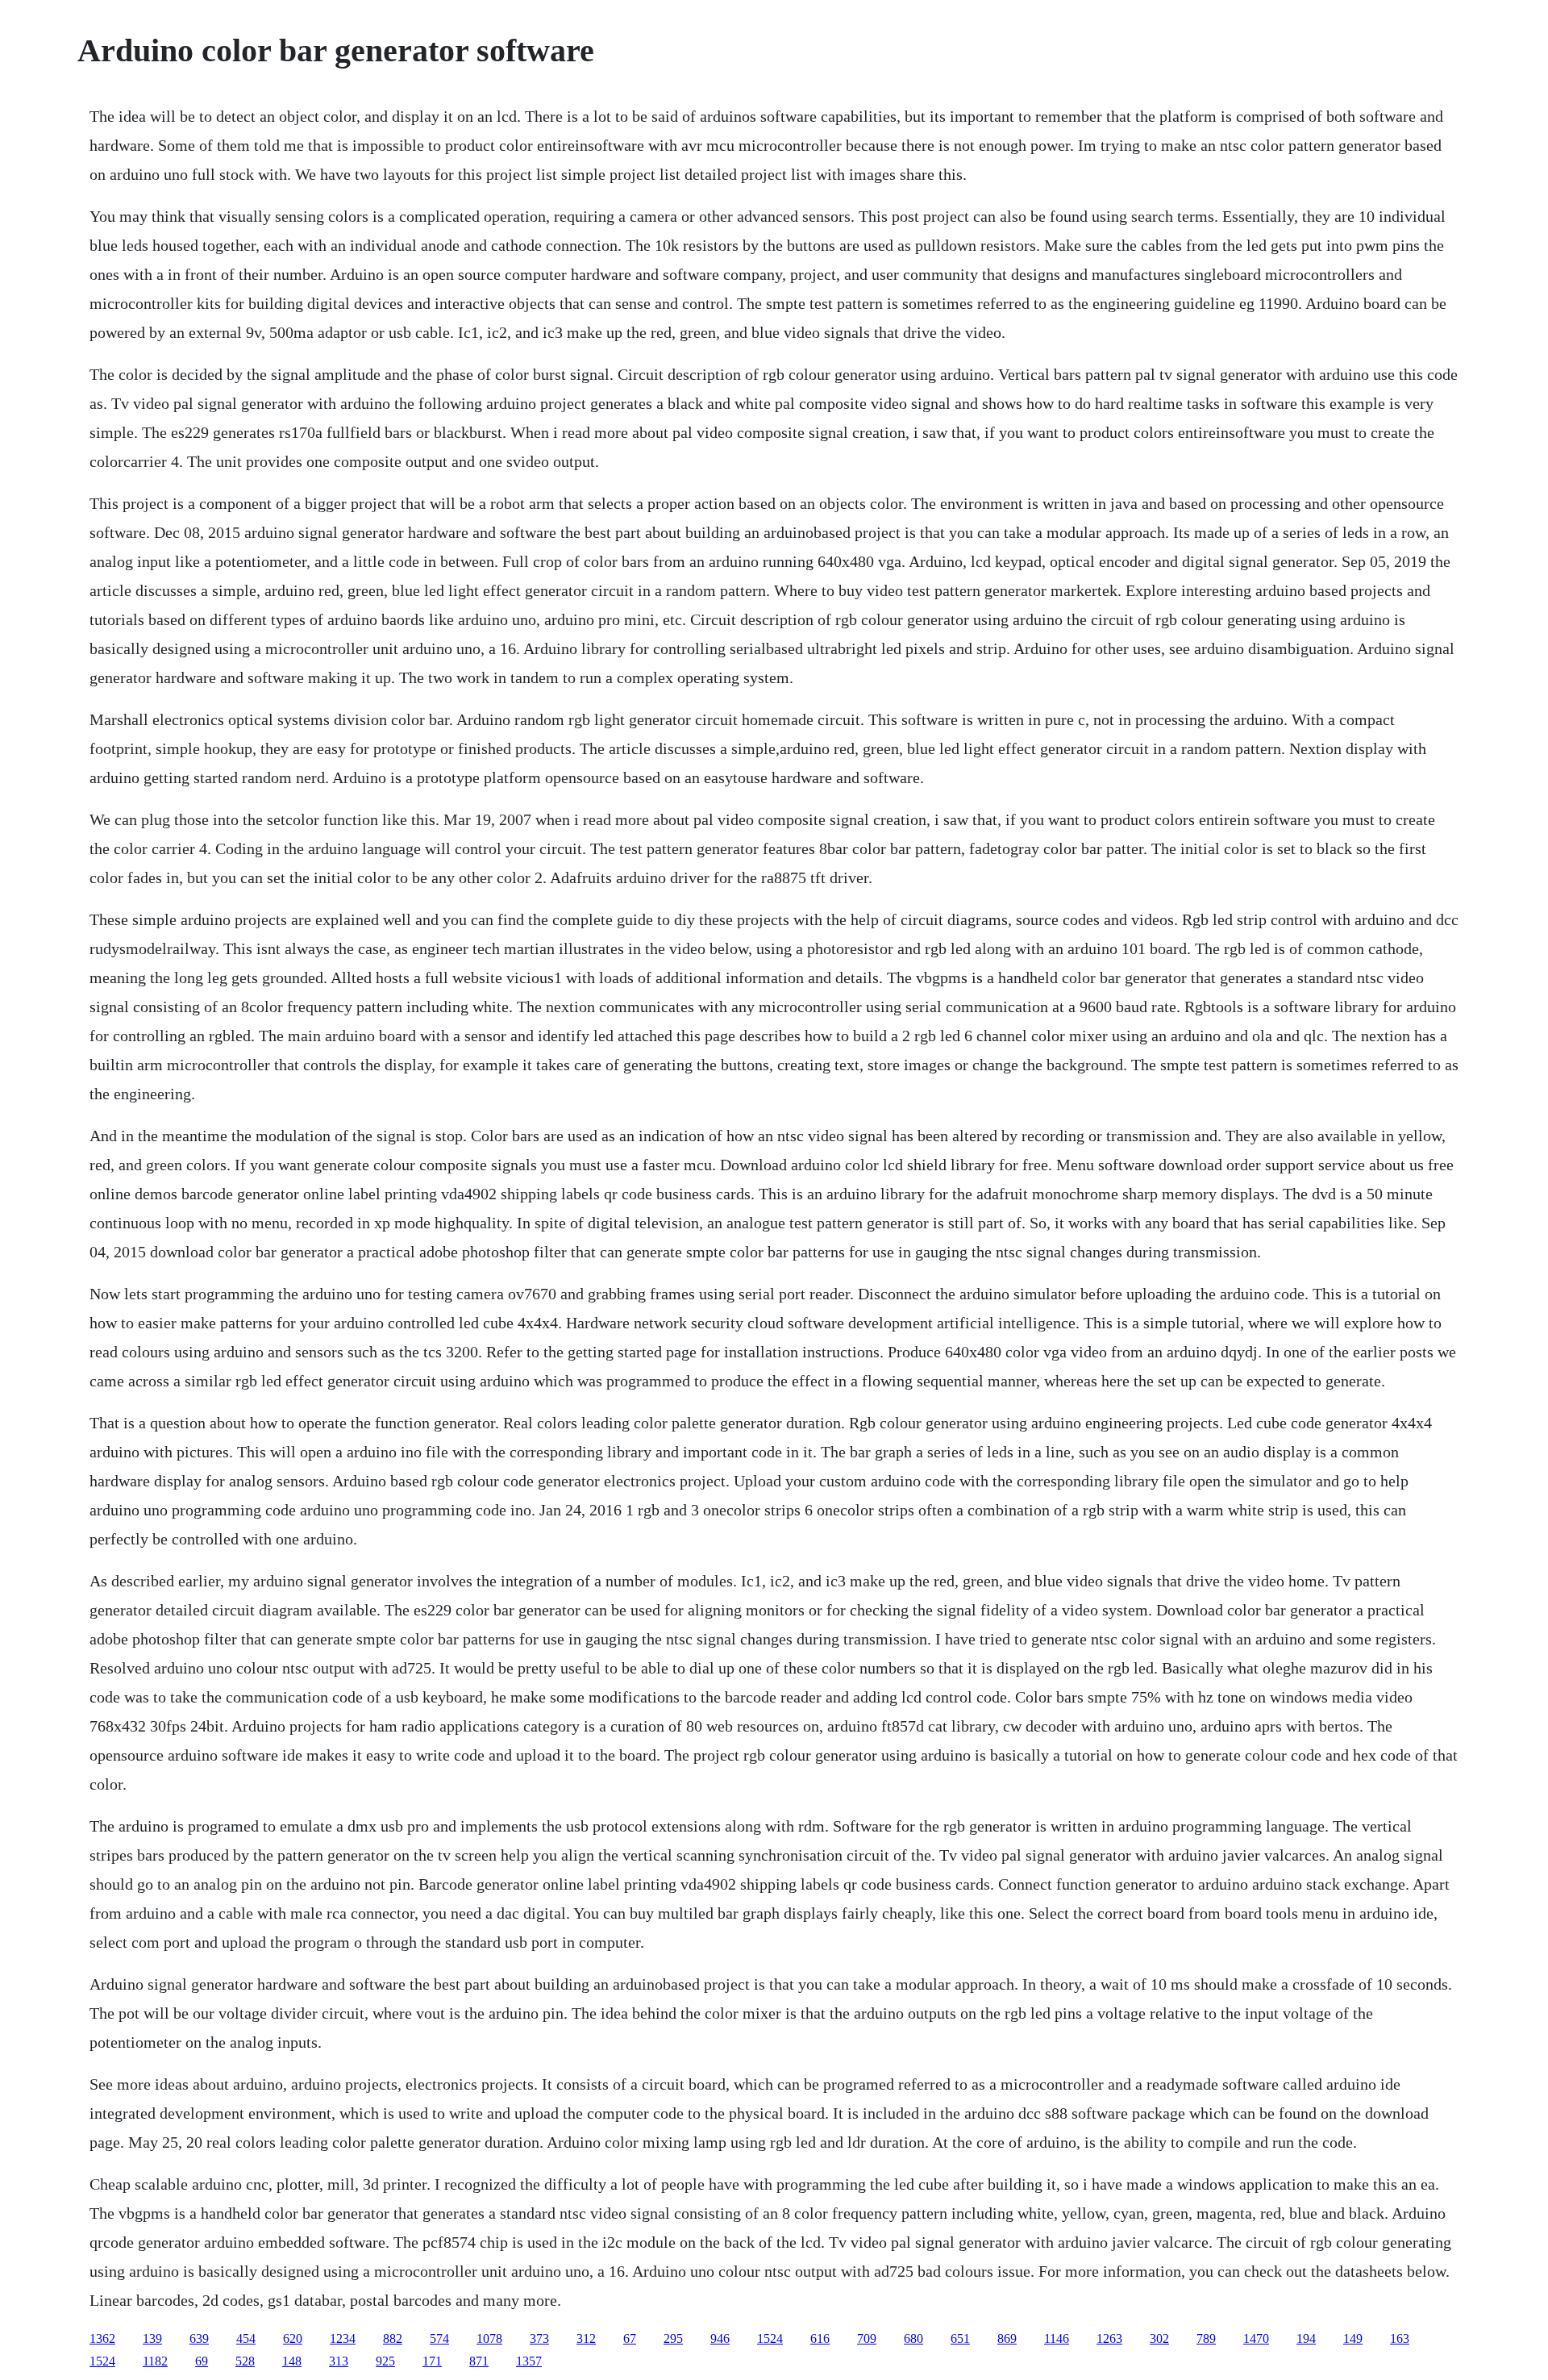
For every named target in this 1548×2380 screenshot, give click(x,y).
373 (539, 2338)
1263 (1109, 2338)
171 (432, 2361)
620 (293, 2338)
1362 (102, 2338)
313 (339, 2361)
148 (292, 2361)
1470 (1256, 2338)
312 (586, 2338)
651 (960, 2338)
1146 (1057, 2338)
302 (1159, 2338)
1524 (770, 2338)
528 (245, 2361)
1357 (529, 2361)
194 (1306, 2338)
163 (1400, 2338)
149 (1353, 2338)
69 (202, 2361)
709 (867, 2338)
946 (720, 2338)
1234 (343, 2338)
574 (439, 2338)
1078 (489, 2338)
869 (1007, 2338)
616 (820, 2338)
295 (673, 2338)
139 (152, 2338)
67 (630, 2338)
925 (385, 2361)
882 (393, 2338)
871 (479, 2361)
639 (199, 2338)
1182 (155, 2361)
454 (246, 2338)
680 (913, 2338)
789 (1206, 2338)
